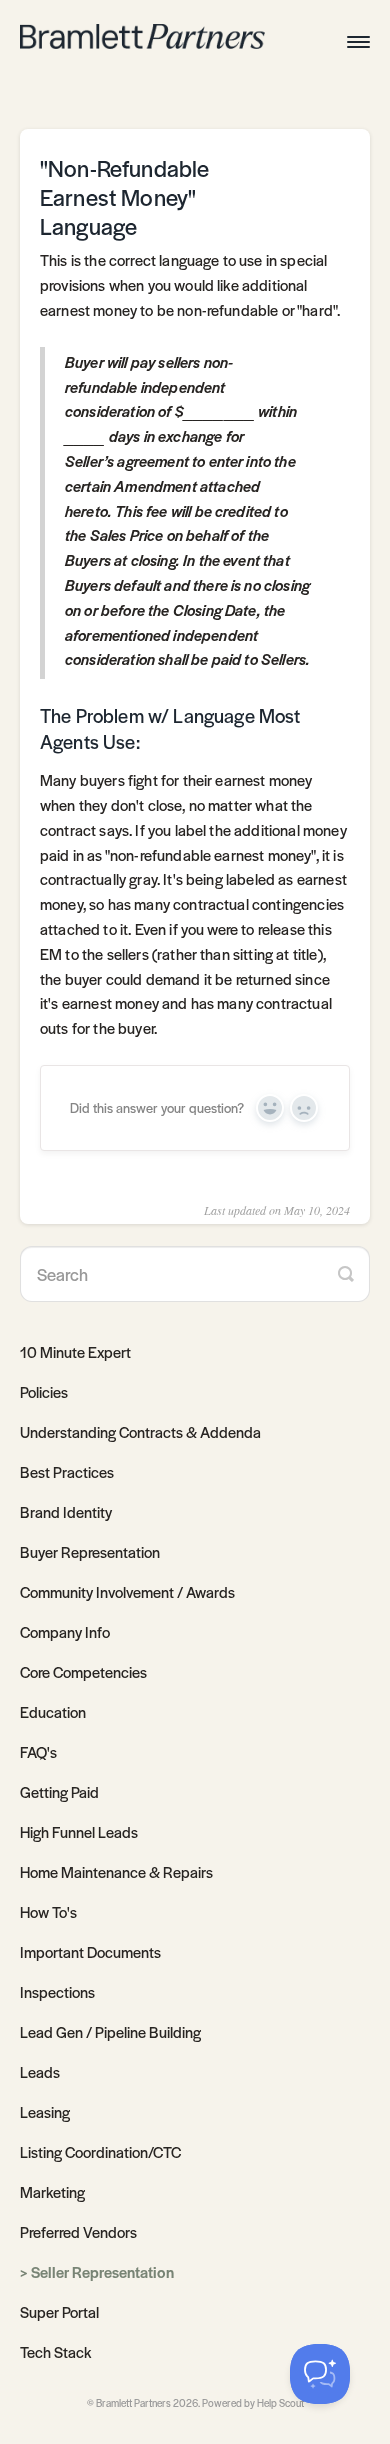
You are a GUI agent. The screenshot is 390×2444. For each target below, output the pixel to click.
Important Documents (90, 1951)
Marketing (52, 2191)
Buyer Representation (90, 1551)
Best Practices (67, 1471)
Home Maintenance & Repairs (116, 1871)
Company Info (65, 1631)
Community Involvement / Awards (127, 1591)
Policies (44, 1391)
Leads (40, 2071)
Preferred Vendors (78, 2231)
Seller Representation (102, 2271)
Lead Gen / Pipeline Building (110, 2031)
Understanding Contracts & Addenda (140, 1431)
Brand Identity (66, 1511)
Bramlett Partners (133, 2403)
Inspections (57, 1991)
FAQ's (38, 1751)
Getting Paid (59, 1791)
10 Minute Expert (75, 1351)
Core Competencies (83, 1671)
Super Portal (59, 2311)
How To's (48, 1911)
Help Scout (280, 2403)
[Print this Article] (329, 177)
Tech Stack (55, 2351)
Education (53, 1711)
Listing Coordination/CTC (100, 2151)
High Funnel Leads (79, 1831)
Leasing (45, 2111)
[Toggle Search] (346, 1274)
